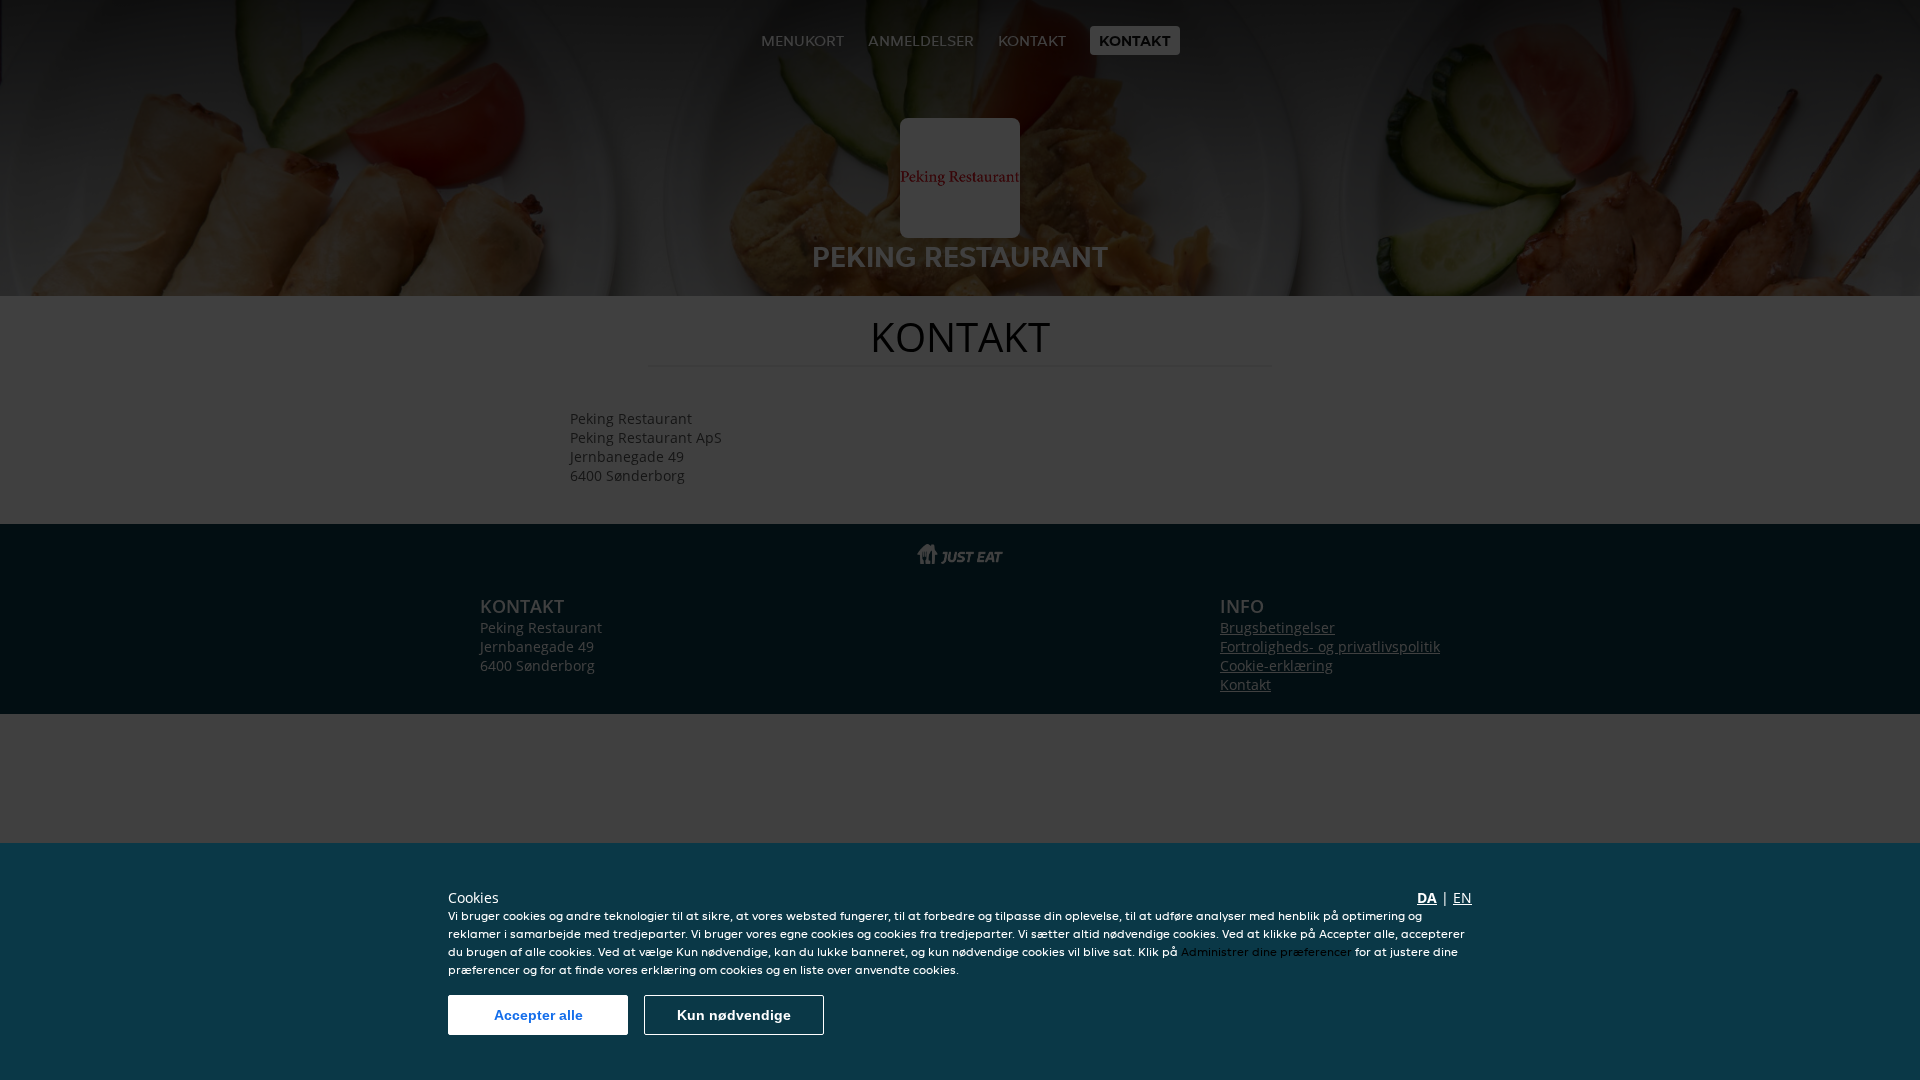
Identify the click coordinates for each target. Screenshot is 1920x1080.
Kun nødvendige (734, 1015)
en (1462, 897)
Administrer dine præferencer (1266, 951)
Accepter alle (538, 1015)
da (1427, 897)
